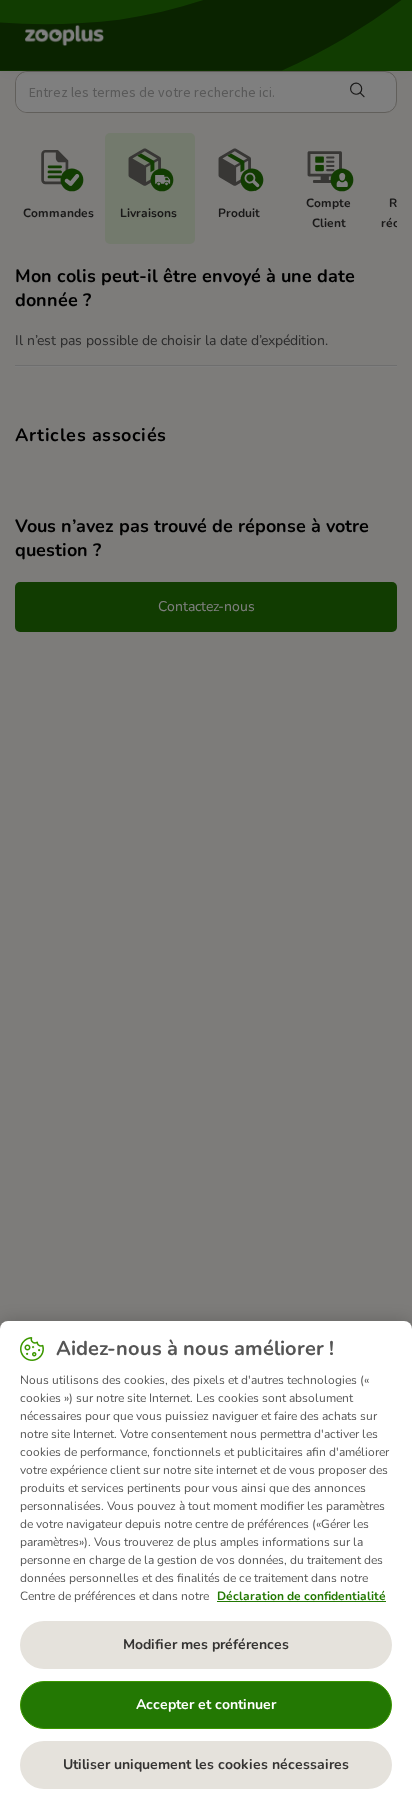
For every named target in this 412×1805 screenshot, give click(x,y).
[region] (206, 1563)
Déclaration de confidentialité (301, 1596)
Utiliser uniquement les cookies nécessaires (206, 1764)
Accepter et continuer (206, 1704)
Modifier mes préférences (206, 1644)
